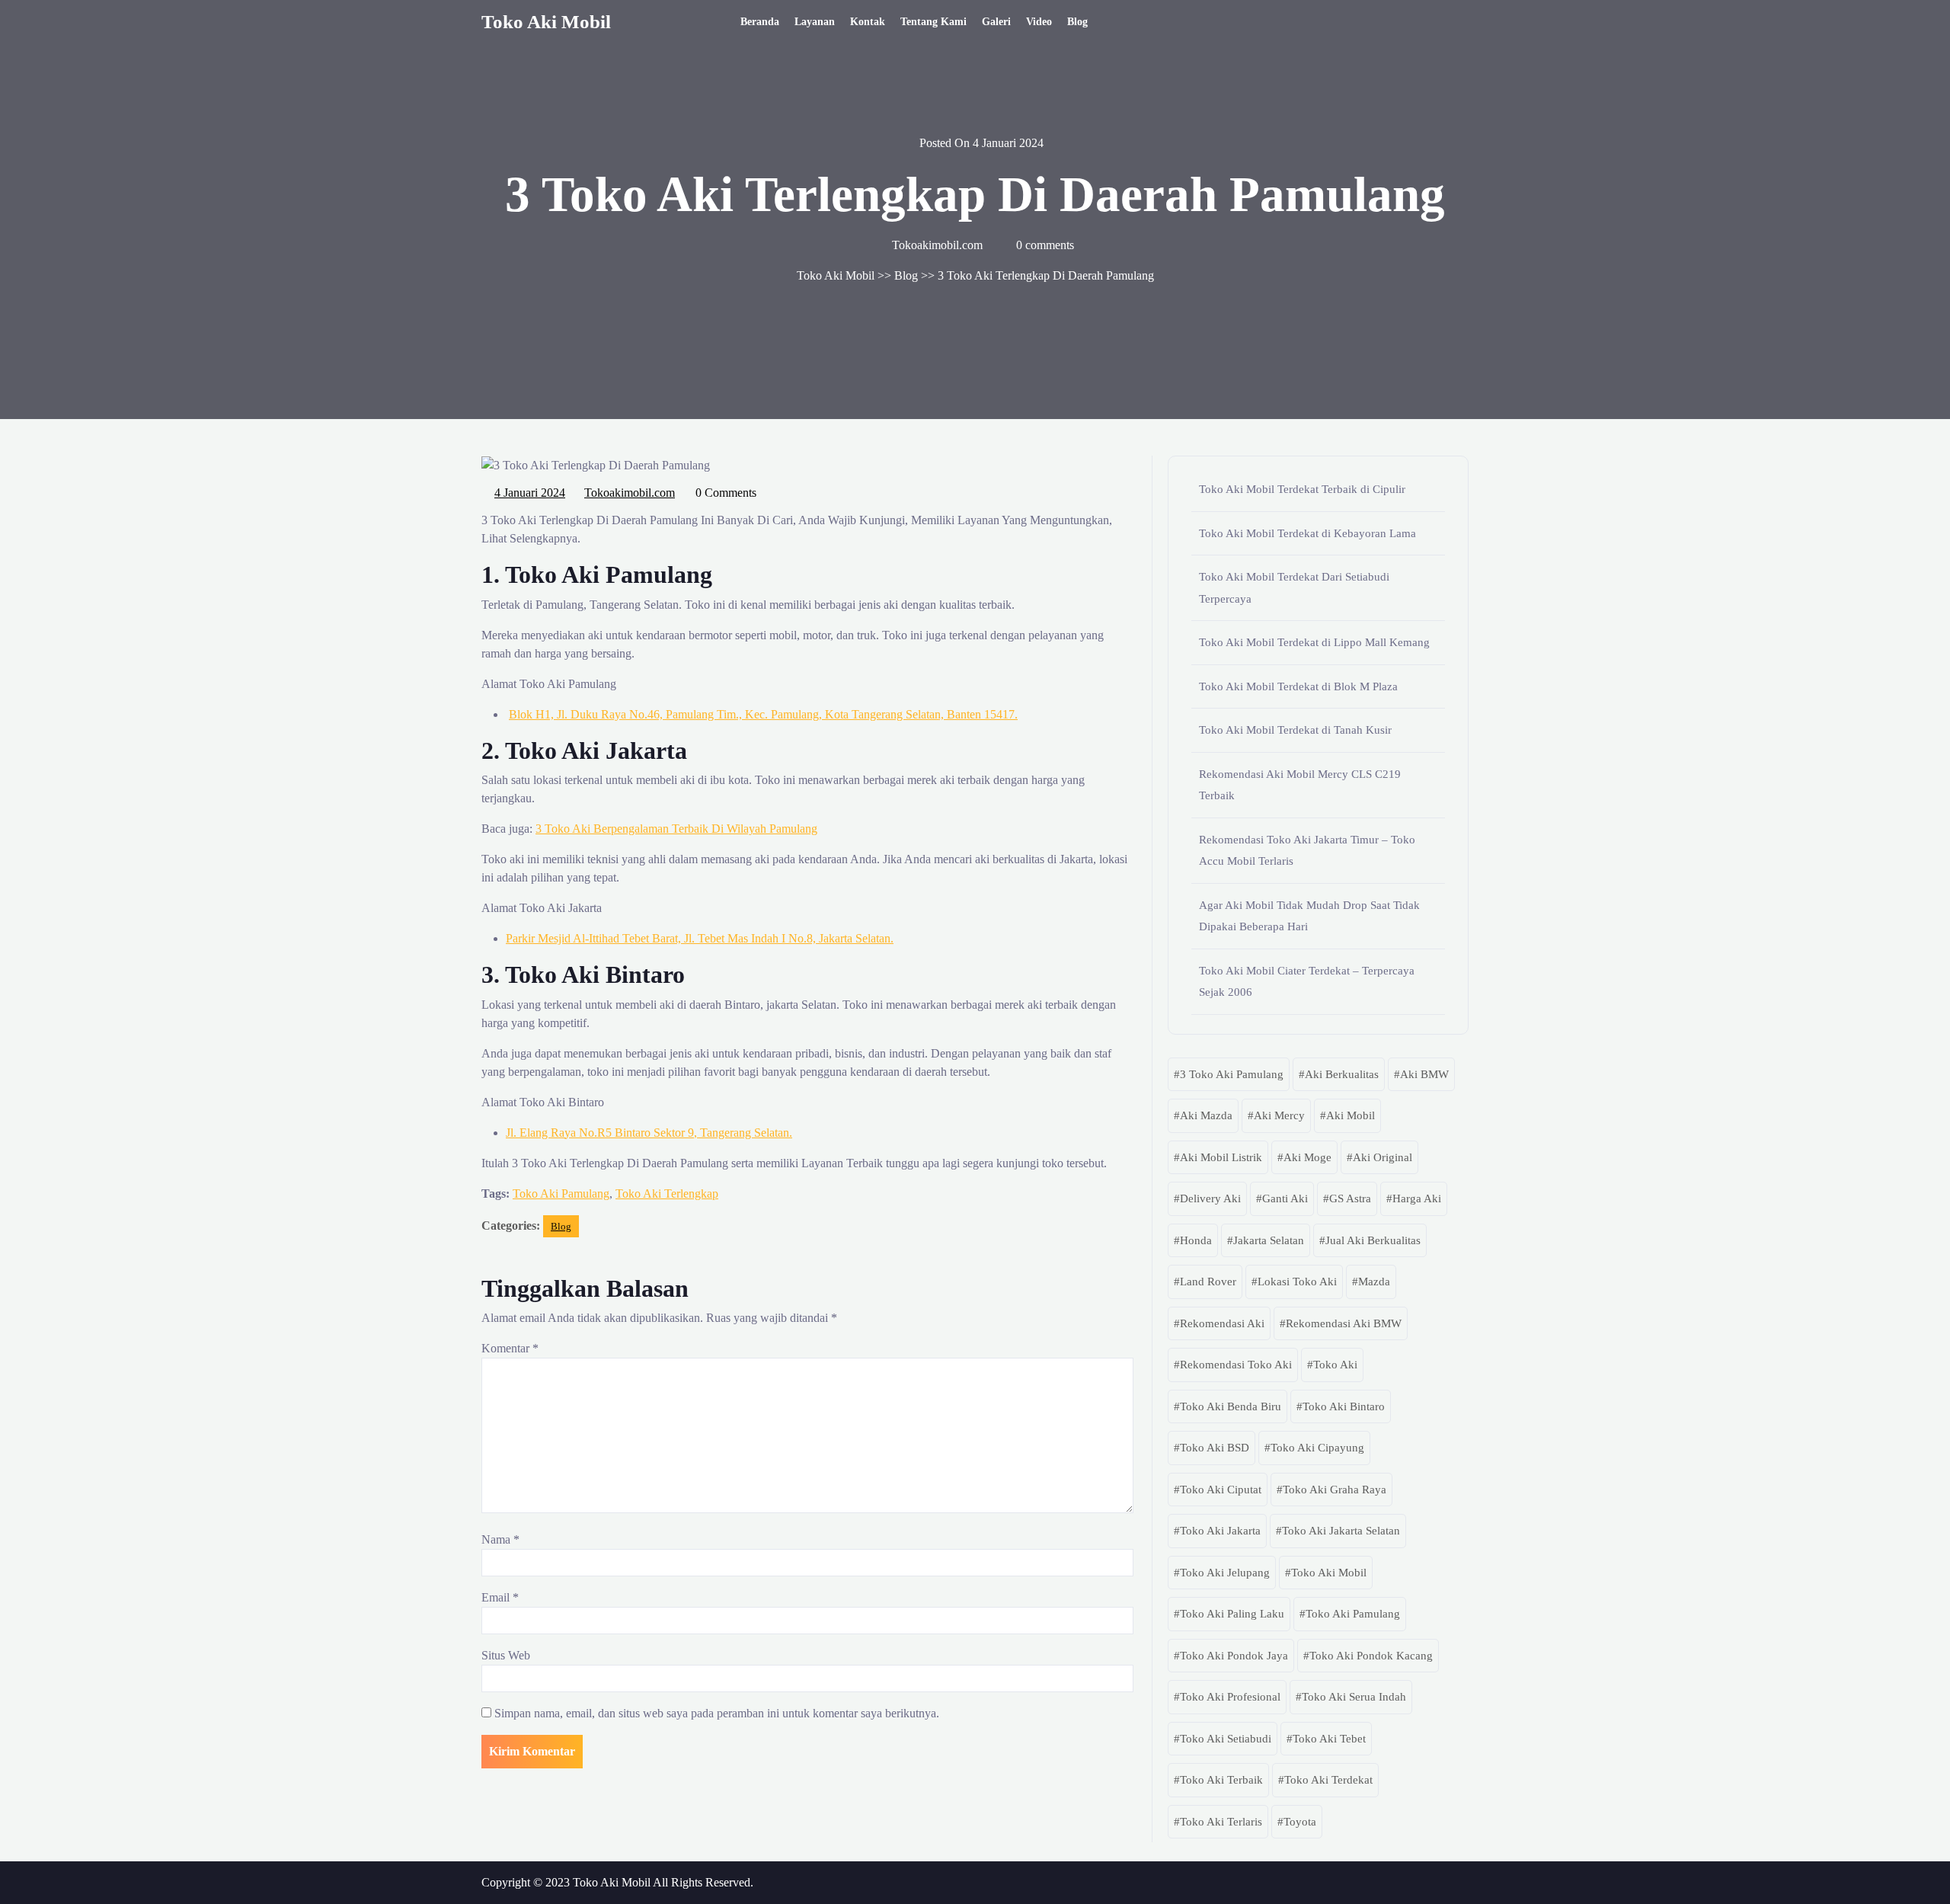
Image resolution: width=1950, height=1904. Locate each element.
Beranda (760, 22)
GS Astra (1350, 1198)
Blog (1077, 22)
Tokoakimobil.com (630, 491)
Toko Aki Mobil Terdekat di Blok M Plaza (1298, 686)
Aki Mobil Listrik (1221, 1157)
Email (500, 1597)
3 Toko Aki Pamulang (1232, 1074)
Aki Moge (1307, 1157)
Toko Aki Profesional (1230, 1697)
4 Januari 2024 (531, 491)
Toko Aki (1335, 1365)
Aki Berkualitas (1342, 1074)
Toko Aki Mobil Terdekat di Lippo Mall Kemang (1314, 642)
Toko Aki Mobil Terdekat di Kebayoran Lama (1307, 533)
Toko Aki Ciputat (1221, 1490)
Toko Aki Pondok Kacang (1371, 1656)
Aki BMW (1424, 1074)
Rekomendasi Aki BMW (1344, 1323)
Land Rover (1208, 1282)
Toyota (1300, 1822)
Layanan (815, 22)
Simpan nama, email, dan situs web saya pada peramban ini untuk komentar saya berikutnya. (717, 1713)
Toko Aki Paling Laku (1232, 1614)
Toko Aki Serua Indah (1354, 1697)
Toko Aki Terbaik (1221, 1780)
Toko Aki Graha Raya (1335, 1490)
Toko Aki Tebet (1329, 1739)
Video (1039, 22)
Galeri (996, 22)
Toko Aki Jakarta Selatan (1341, 1531)
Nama (500, 1539)
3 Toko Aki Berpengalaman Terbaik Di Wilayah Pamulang (676, 829)
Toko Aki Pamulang (561, 1194)
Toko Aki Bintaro (1344, 1406)
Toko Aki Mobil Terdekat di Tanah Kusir (1295, 730)
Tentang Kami (933, 22)
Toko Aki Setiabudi (1226, 1739)
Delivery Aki (1210, 1198)
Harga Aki (1417, 1198)
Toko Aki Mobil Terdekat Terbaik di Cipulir (1302, 489)
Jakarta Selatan (1269, 1240)
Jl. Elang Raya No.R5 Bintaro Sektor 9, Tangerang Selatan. (649, 1133)
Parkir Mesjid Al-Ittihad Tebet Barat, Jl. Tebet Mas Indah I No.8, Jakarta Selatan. (700, 938)
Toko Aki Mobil (546, 22)
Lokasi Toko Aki (1297, 1282)
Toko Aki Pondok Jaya (1234, 1656)
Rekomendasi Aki (1222, 1323)
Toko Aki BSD (1215, 1448)
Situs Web (506, 1655)
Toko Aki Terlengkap (667, 1194)
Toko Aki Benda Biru (1231, 1406)
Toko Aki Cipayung (1317, 1448)
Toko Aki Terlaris (1221, 1822)
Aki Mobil (1351, 1115)
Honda (1196, 1240)
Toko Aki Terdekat (1328, 1780)
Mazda (1374, 1282)
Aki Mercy (1279, 1115)
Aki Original (1383, 1157)
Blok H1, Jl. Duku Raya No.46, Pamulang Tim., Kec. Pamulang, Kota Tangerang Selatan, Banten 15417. (763, 714)
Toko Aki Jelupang (1225, 1573)
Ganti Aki (1285, 1198)
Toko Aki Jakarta (1220, 1531)
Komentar (510, 1348)
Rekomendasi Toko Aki (1236, 1365)
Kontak (868, 22)
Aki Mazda (1206, 1115)
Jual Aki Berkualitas (1373, 1240)
